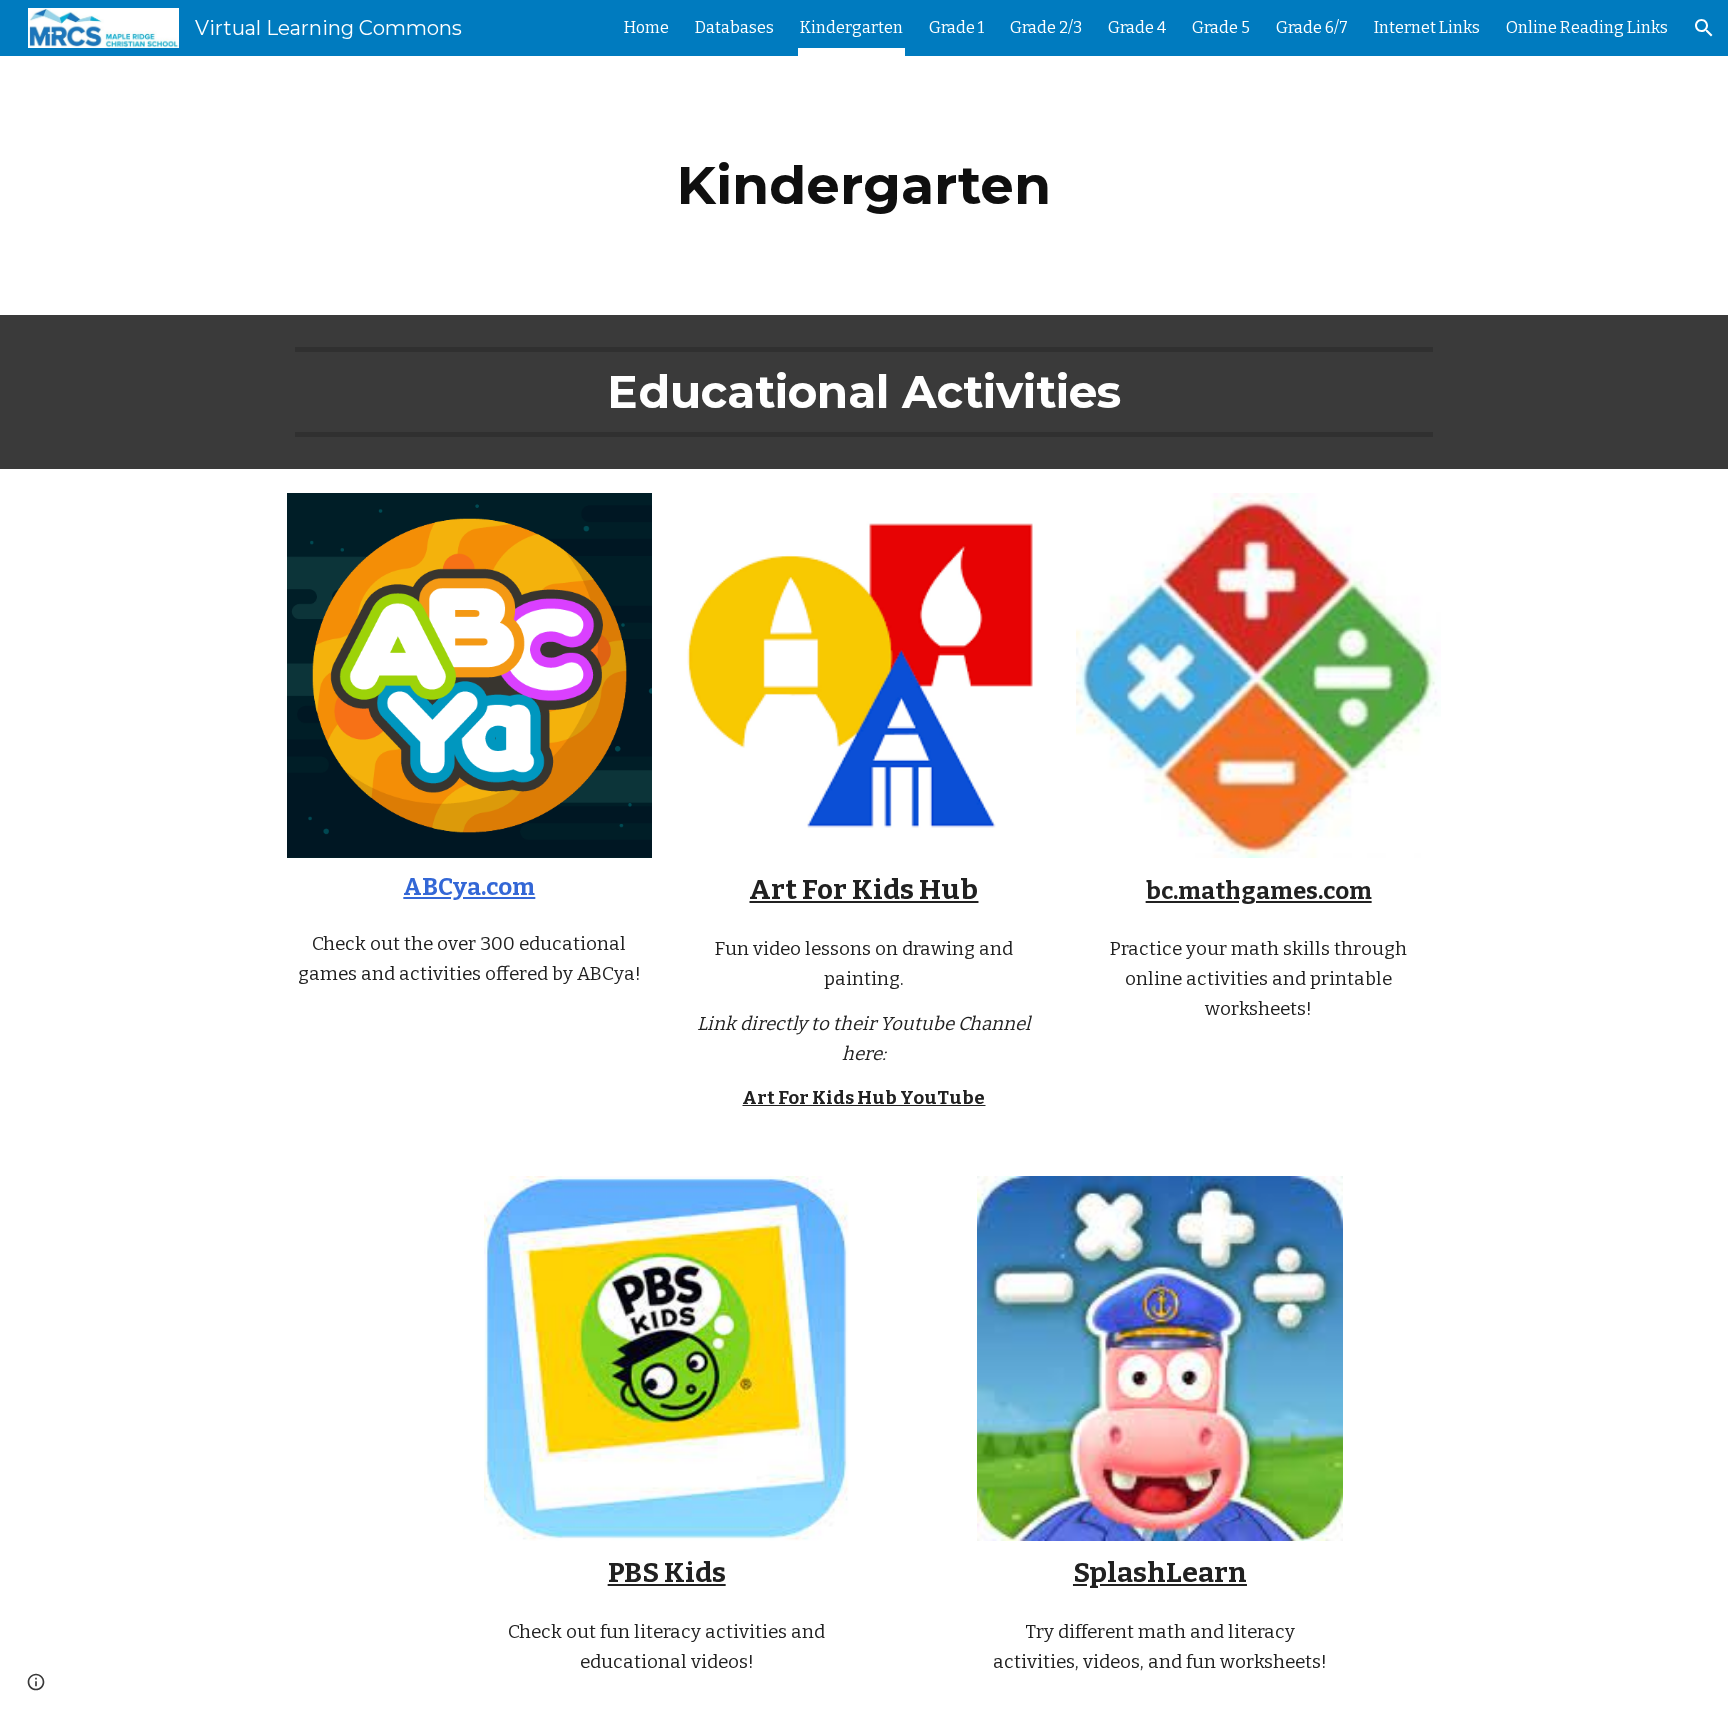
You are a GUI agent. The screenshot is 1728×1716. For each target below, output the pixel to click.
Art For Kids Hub (863, 889)
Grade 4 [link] (1137, 27)
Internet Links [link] (1427, 27)
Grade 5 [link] (1221, 27)
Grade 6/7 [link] (1312, 27)
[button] (1704, 28)
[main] (864, 185)
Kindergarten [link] (851, 27)
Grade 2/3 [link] (1046, 27)
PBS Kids (667, 1572)
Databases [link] (734, 27)
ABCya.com (469, 887)
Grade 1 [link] (956, 27)
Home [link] (646, 27)
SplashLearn (1160, 1572)
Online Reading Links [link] (1587, 27)
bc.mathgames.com (1259, 891)
